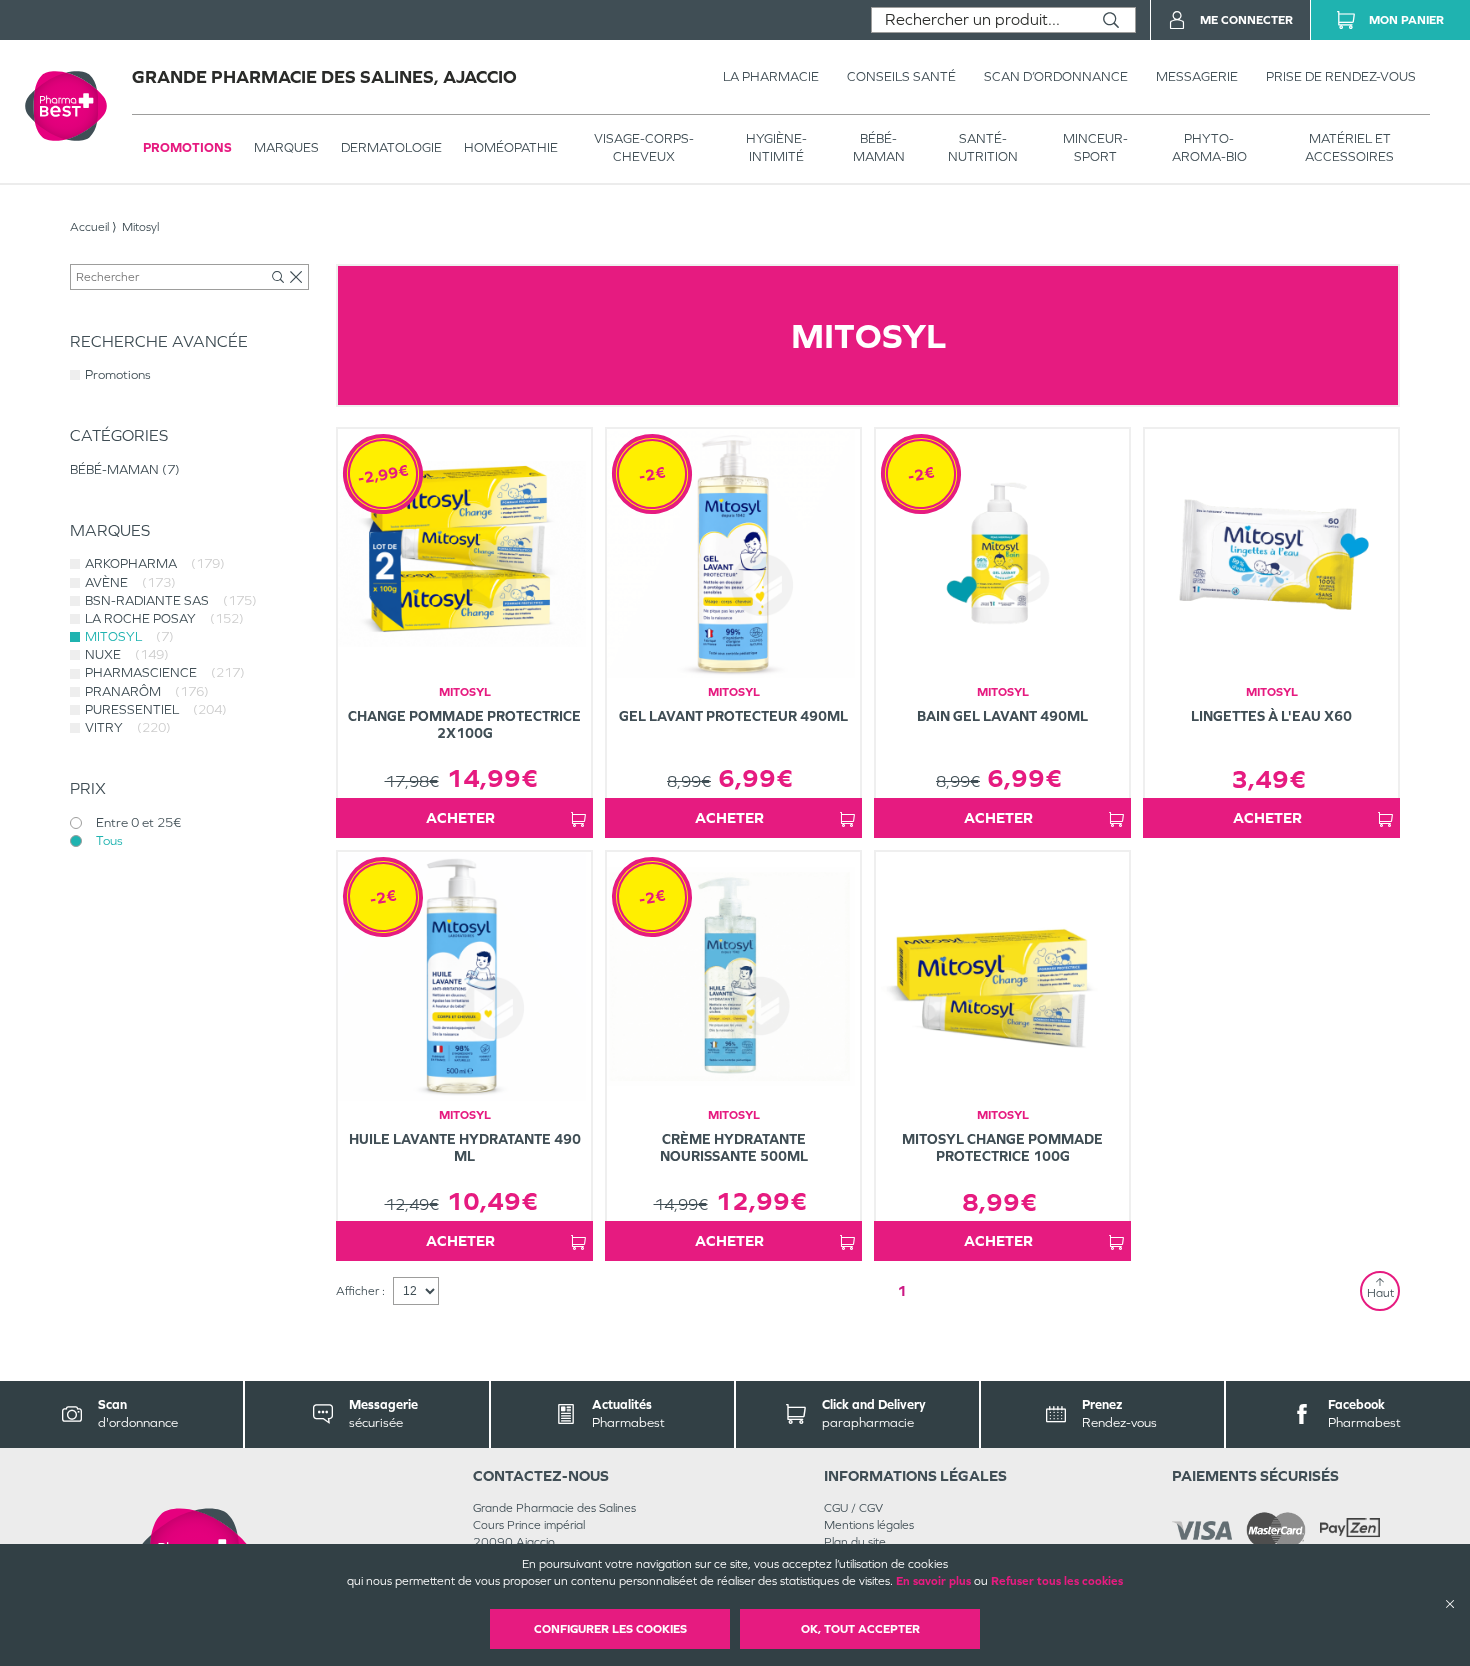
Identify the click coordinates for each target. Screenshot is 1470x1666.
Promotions (187, 147)
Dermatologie (391, 147)
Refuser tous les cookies (1057, 1581)
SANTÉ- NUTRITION (983, 147)
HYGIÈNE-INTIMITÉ (776, 147)
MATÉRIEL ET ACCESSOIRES (1349, 147)
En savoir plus (933, 1581)
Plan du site (855, 1542)
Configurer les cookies (610, 1629)
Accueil (89, 227)
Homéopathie (511, 147)
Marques (286, 147)
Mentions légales (869, 1525)
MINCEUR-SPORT (1095, 147)
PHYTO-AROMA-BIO (1209, 147)
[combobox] (979, 20)
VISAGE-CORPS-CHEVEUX (644, 147)
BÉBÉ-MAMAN (879, 147)
